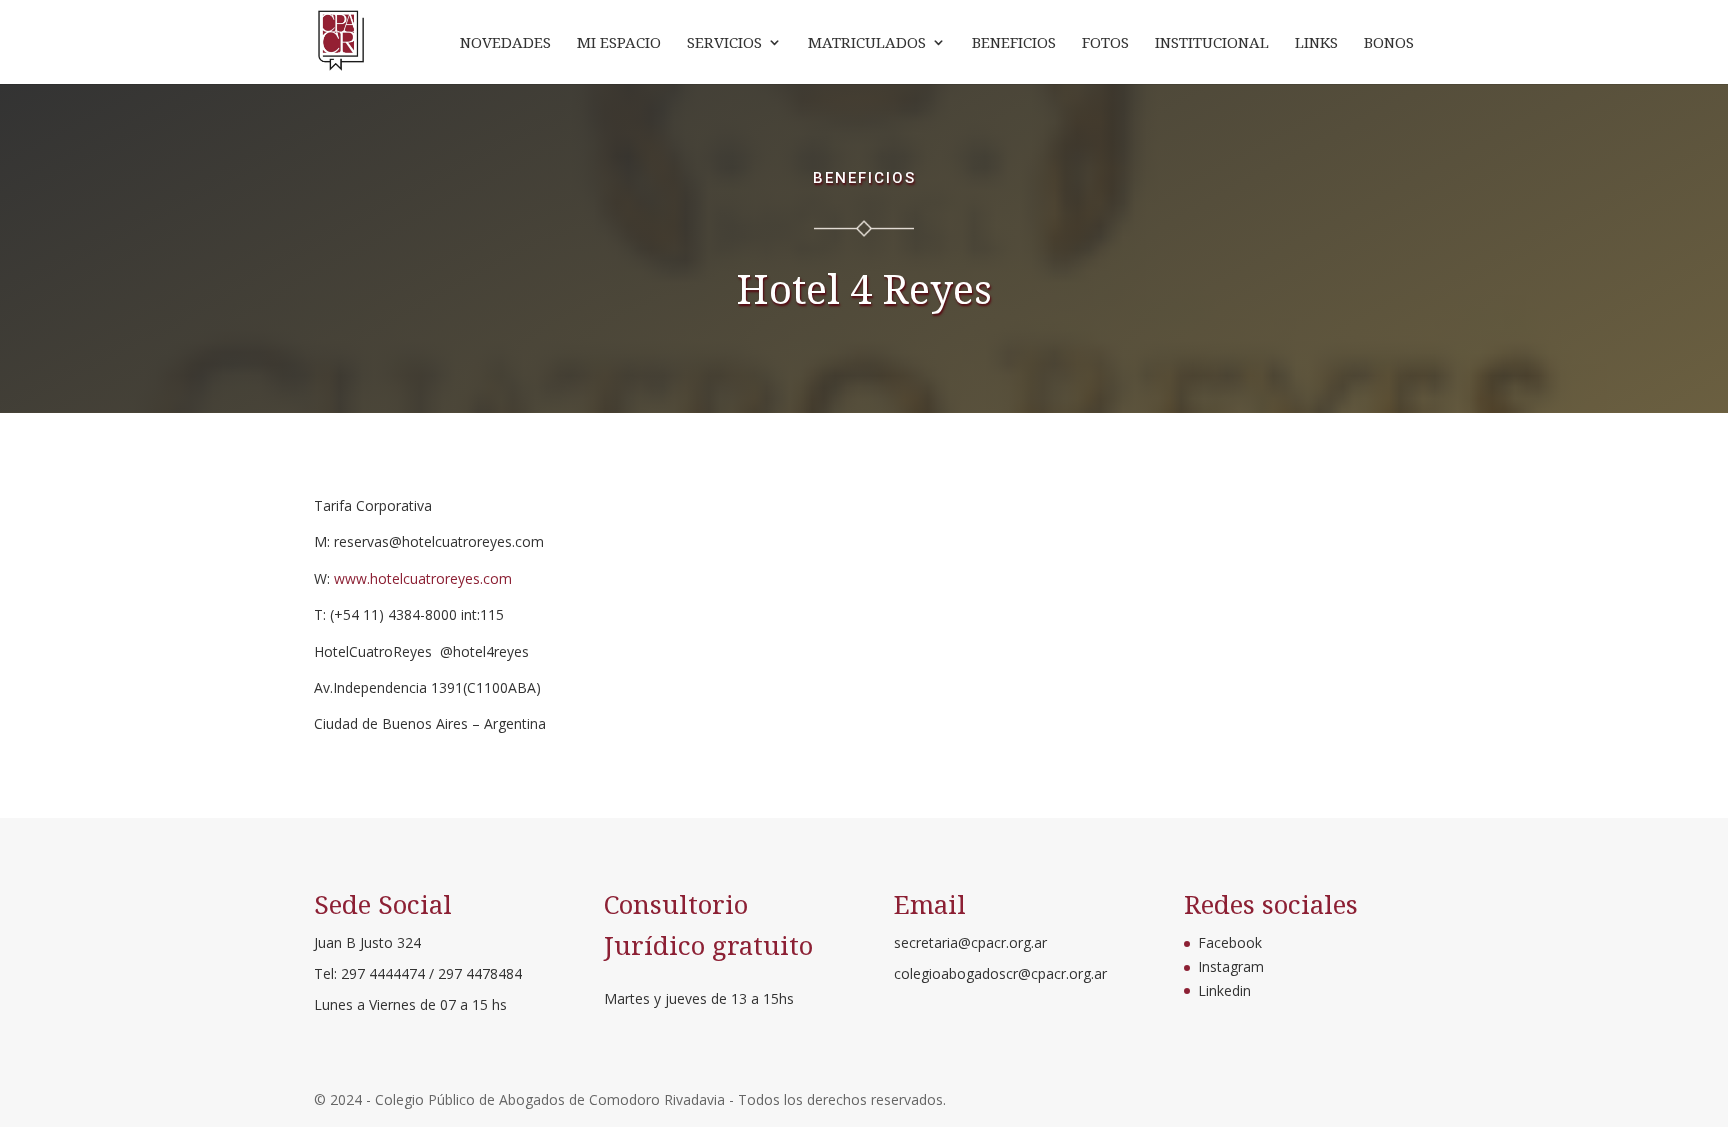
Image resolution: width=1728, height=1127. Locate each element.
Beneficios (1014, 43)
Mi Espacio (619, 43)
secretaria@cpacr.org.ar (970, 942)
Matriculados (867, 43)
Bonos (1389, 43)
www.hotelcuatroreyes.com (423, 578)
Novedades (505, 43)
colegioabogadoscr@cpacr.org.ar (1000, 973)
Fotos (1105, 43)
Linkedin (1224, 990)
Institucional (1212, 43)
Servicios (724, 43)
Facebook (1230, 942)
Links (1316, 43)
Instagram (1231, 966)
